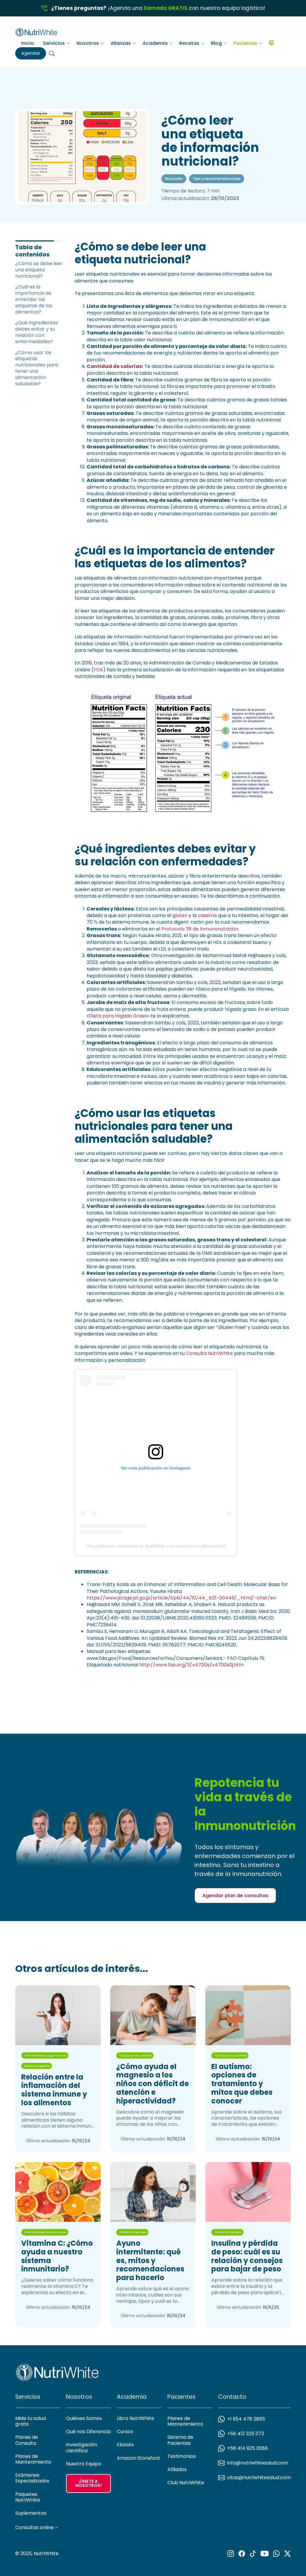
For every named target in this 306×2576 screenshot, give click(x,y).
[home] (36, 31)
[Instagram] (231, 2554)
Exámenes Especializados (32, 2478)
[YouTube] (265, 2554)
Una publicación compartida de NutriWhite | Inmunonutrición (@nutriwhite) (156, 1546)
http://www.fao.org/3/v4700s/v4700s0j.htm (192, 1665)
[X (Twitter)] (287, 2554)
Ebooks (125, 2445)
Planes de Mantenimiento (33, 2459)
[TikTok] (253, 2554)
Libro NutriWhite (136, 2418)
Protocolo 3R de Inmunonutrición (200, 929)
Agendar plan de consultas (235, 1896)
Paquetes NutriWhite (28, 2497)
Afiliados (177, 2469)
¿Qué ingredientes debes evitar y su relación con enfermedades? (37, 332)
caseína (207, 915)
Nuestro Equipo (84, 2464)
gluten (180, 915)
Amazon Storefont (139, 2458)
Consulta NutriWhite (209, 1353)
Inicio (28, 43)
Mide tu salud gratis (30, 2421)
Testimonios (182, 2456)
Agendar (31, 53)
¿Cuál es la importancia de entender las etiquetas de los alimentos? (34, 299)
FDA (98, 670)
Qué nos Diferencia (88, 2431)
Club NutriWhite (186, 2483)
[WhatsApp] (276, 2554)
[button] (57, 43)
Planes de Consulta (27, 2440)
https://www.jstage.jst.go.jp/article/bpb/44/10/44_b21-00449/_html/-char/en (181, 1598)
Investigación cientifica (82, 2447)
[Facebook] (242, 2554)
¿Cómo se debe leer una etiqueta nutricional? (39, 270)
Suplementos (31, 2513)
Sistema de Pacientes (180, 2440)
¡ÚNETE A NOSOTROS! (88, 2483)
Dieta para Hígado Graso (118, 1016)
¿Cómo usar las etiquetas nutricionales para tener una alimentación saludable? (37, 368)
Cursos (125, 2431)
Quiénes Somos (84, 2418)
